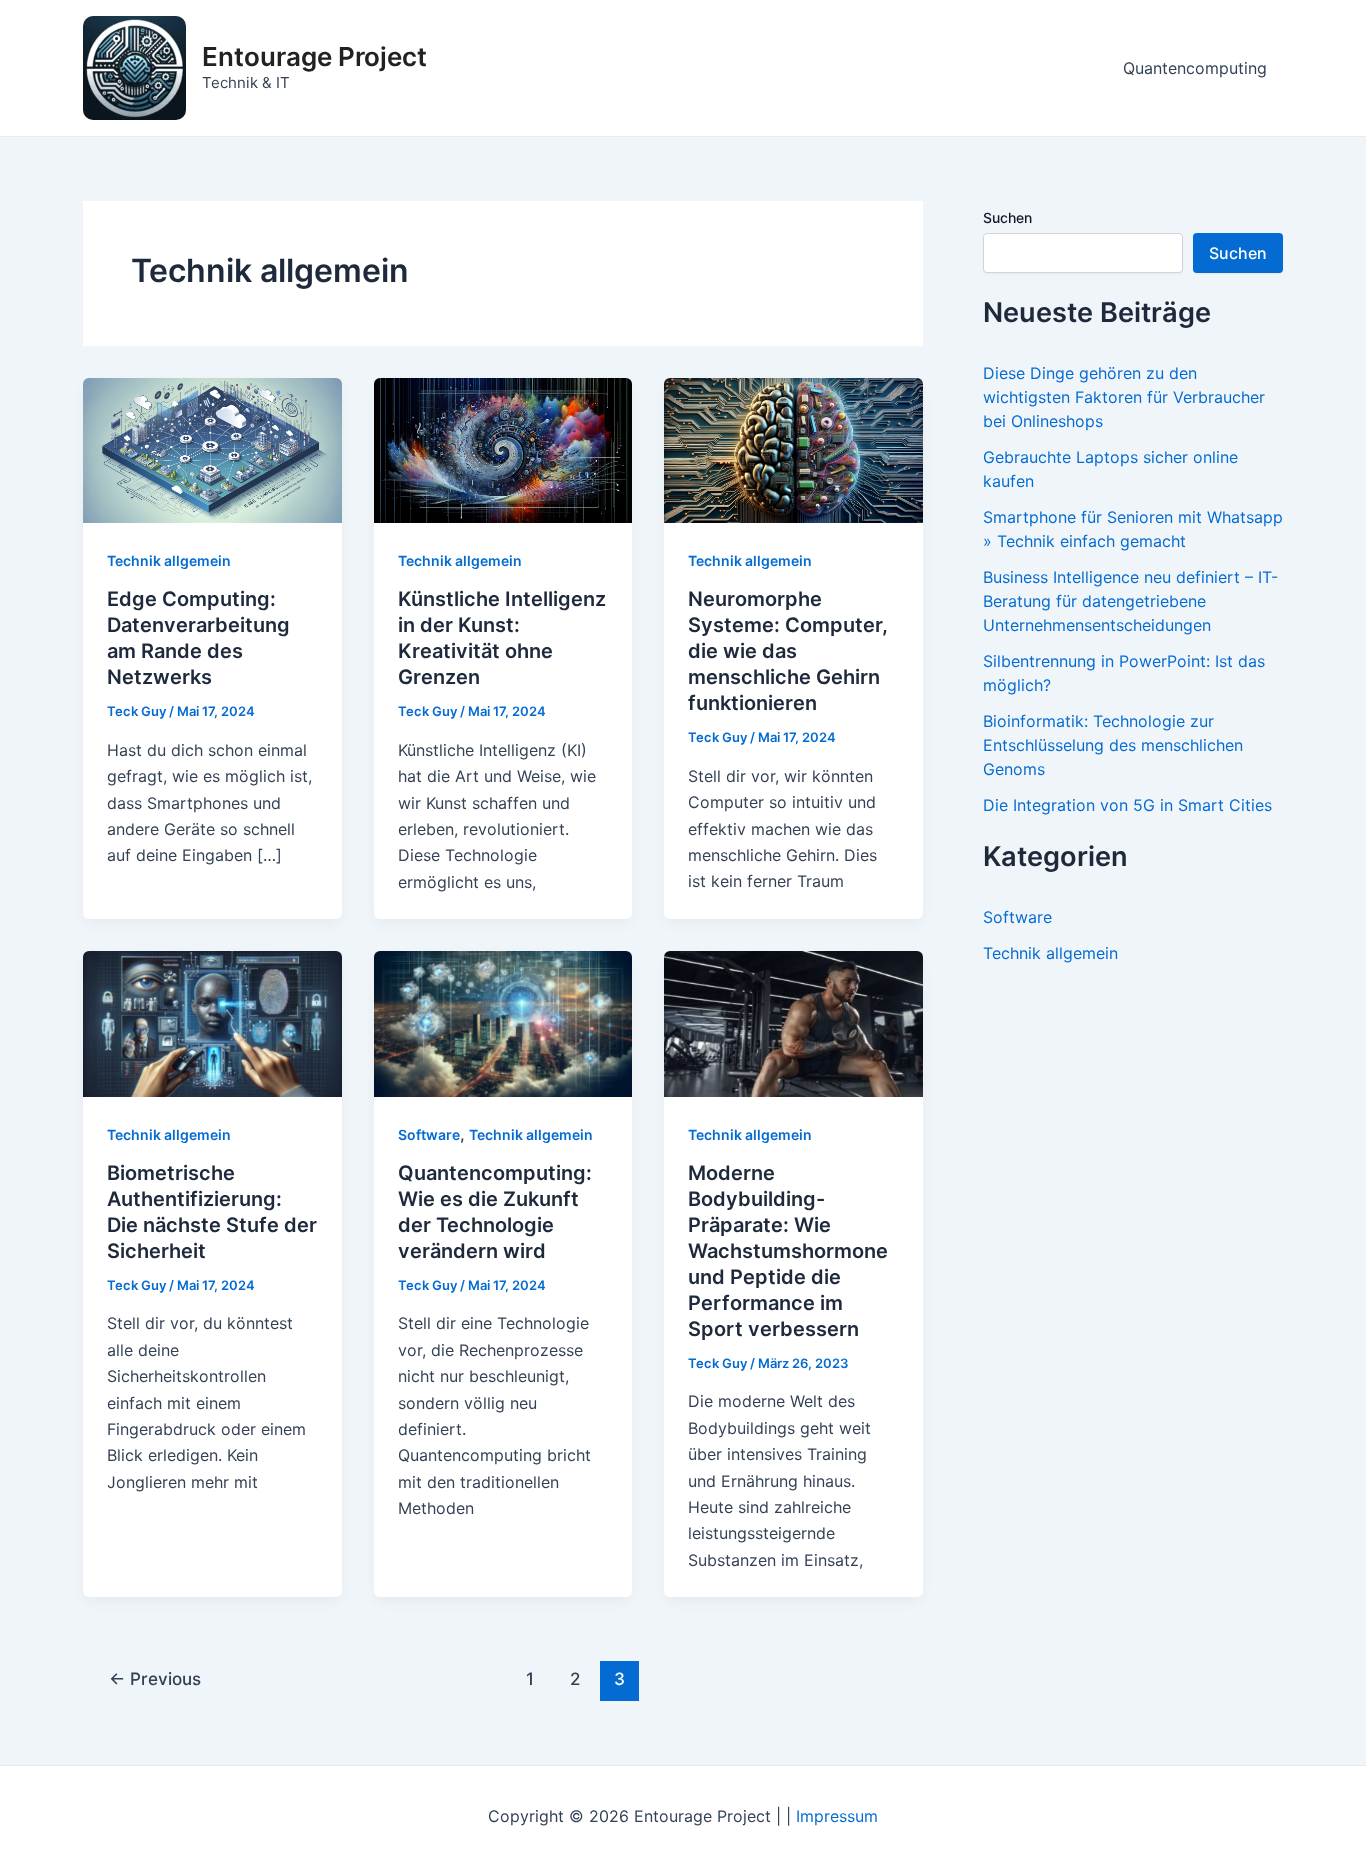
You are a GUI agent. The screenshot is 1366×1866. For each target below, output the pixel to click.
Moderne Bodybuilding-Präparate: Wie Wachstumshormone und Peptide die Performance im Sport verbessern (788, 1251)
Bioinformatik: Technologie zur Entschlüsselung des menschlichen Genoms (1113, 745)
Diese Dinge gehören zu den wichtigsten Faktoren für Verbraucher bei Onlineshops (1124, 397)
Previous (155, 1678)
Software (429, 1134)
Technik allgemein (169, 560)
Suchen (1007, 217)
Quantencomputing (1195, 68)
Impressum (837, 1816)
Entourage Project (314, 56)
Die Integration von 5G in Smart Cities (1127, 805)
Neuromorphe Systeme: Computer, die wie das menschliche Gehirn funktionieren (788, 651)
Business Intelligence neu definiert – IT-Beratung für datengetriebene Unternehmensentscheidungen (1130, 601)
